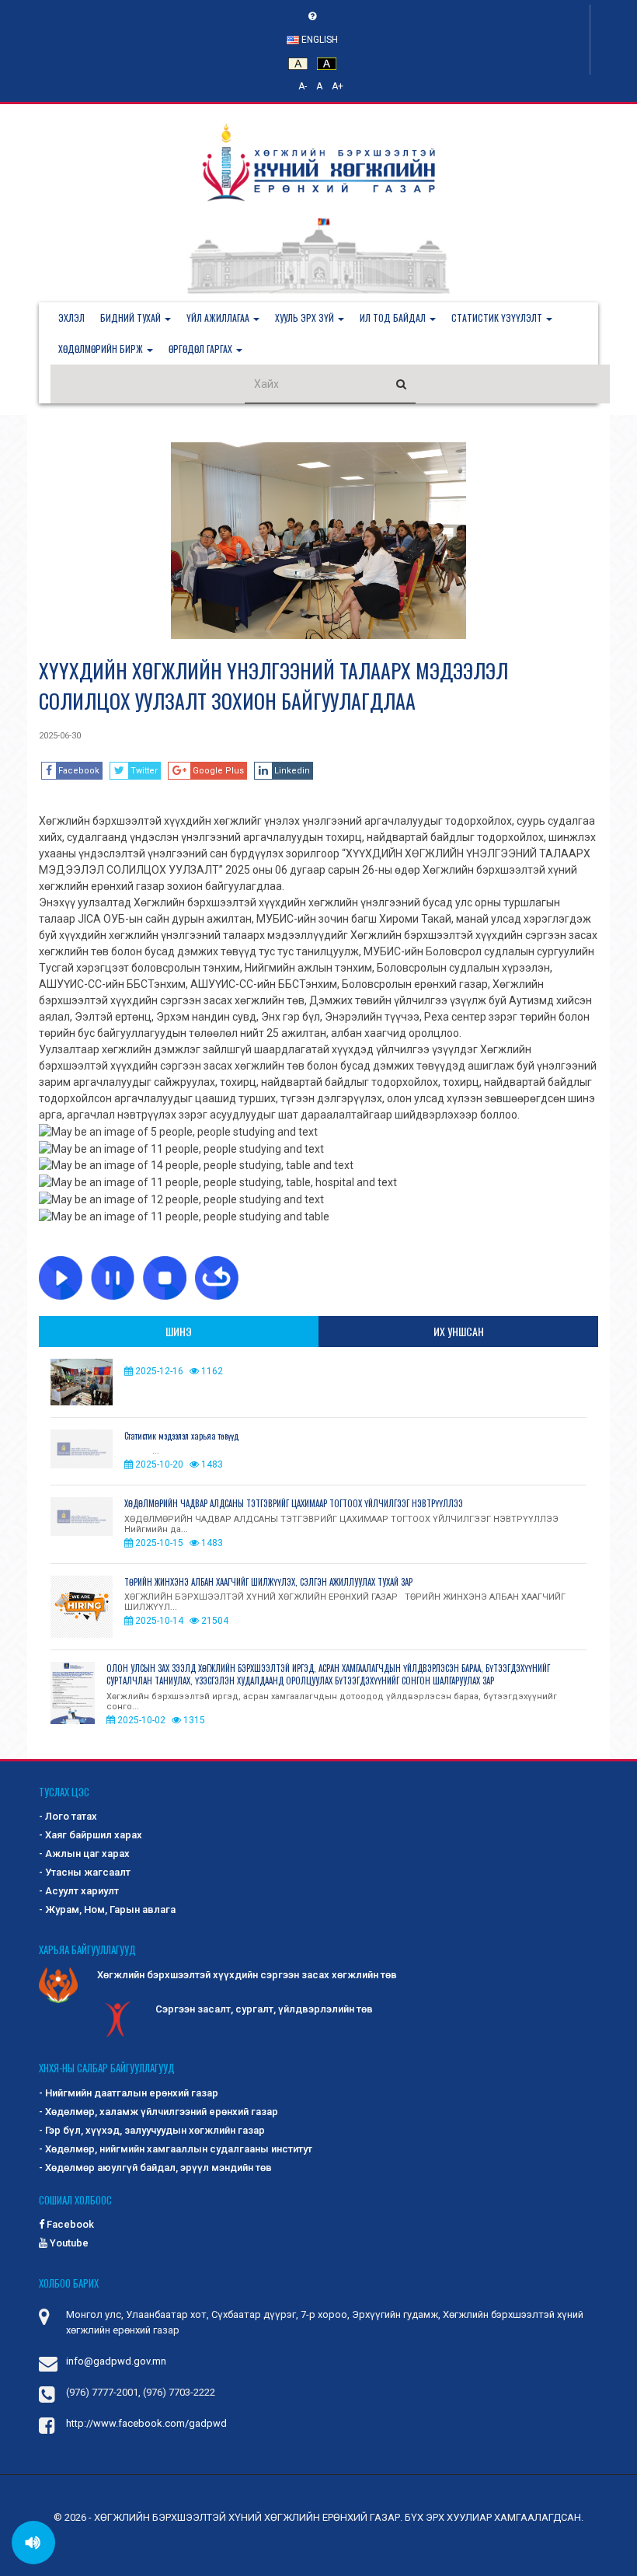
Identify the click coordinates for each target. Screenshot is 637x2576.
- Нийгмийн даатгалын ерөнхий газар (129, 2093)
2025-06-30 (60, 736)
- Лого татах (68, 1816)
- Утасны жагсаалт (85, 1872)
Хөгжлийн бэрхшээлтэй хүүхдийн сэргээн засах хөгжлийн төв (247, 1975)
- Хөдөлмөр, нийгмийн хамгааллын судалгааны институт (176, 2149)
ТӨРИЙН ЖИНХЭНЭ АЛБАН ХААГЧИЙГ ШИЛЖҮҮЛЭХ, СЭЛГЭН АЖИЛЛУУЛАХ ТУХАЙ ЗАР (268, 1582)
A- (303, 86)
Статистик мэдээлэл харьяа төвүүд (181, 1436)
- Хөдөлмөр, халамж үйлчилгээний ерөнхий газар (158, 2112)
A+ (338, 86)
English (318, 40)
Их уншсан (459, 1331)
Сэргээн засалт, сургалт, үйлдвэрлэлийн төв (264, 2009)
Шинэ (179, 1331)
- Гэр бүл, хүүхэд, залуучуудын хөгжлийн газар (152, 2130)
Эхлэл (71, 318)
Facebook (69, 2224)
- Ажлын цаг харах (84, 1853)
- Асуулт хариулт (79, 1891)
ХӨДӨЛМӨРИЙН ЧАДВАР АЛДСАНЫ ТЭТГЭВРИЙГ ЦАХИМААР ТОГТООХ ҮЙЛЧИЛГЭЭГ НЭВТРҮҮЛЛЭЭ (294, 1503)
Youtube (68, 2243)
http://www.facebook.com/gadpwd (146, 2423)
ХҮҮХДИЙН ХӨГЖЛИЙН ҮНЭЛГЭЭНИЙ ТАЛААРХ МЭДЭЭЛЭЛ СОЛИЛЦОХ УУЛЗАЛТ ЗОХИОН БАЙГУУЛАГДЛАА (273, 686)
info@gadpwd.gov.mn (116, 2361)
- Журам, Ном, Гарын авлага (107, 1909)
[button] (136, 318)
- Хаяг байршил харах (91, 1835)
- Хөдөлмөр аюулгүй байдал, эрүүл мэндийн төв (155, 2168)
